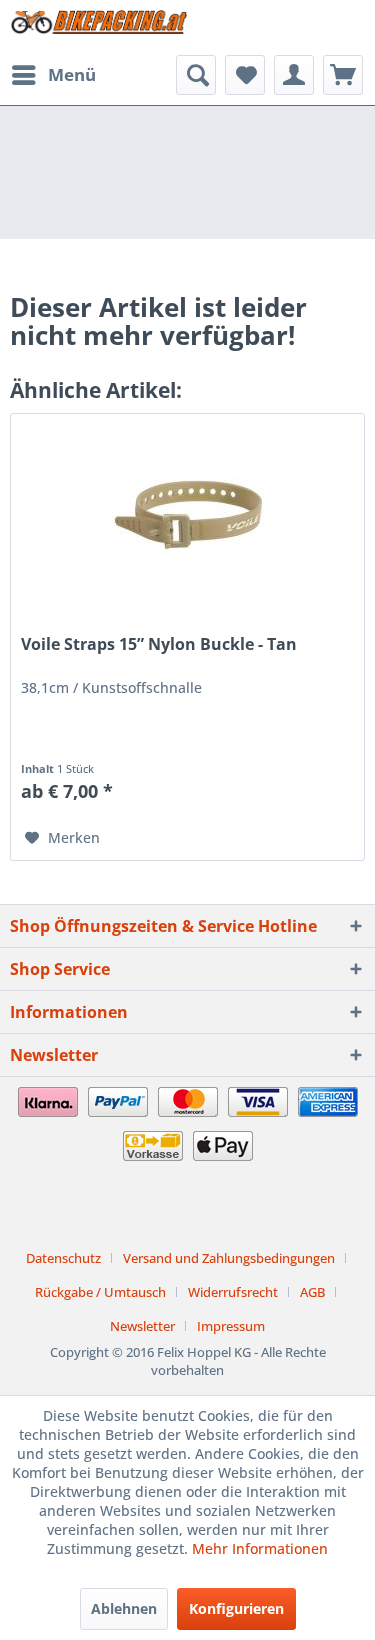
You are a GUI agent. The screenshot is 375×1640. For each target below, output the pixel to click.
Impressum (231, 1326)
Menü (72, 74)
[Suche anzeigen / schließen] (196, 75)
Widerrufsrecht (233, 1292)
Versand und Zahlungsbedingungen (229, 1258)
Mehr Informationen (260, 1548)
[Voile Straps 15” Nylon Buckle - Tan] (187, 514)
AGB (312, 1292)
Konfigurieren (236, 1608)
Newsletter (142, 1326)
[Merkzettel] (245, 75)
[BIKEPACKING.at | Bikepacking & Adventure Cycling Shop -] (99, 27)
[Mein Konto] (294, 75)
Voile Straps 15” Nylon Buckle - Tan (159, 644)
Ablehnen (124, 1608)
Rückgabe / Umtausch (100, 1292)
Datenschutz (63, 1258)
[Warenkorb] (343, 75)
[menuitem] (53, 75)
